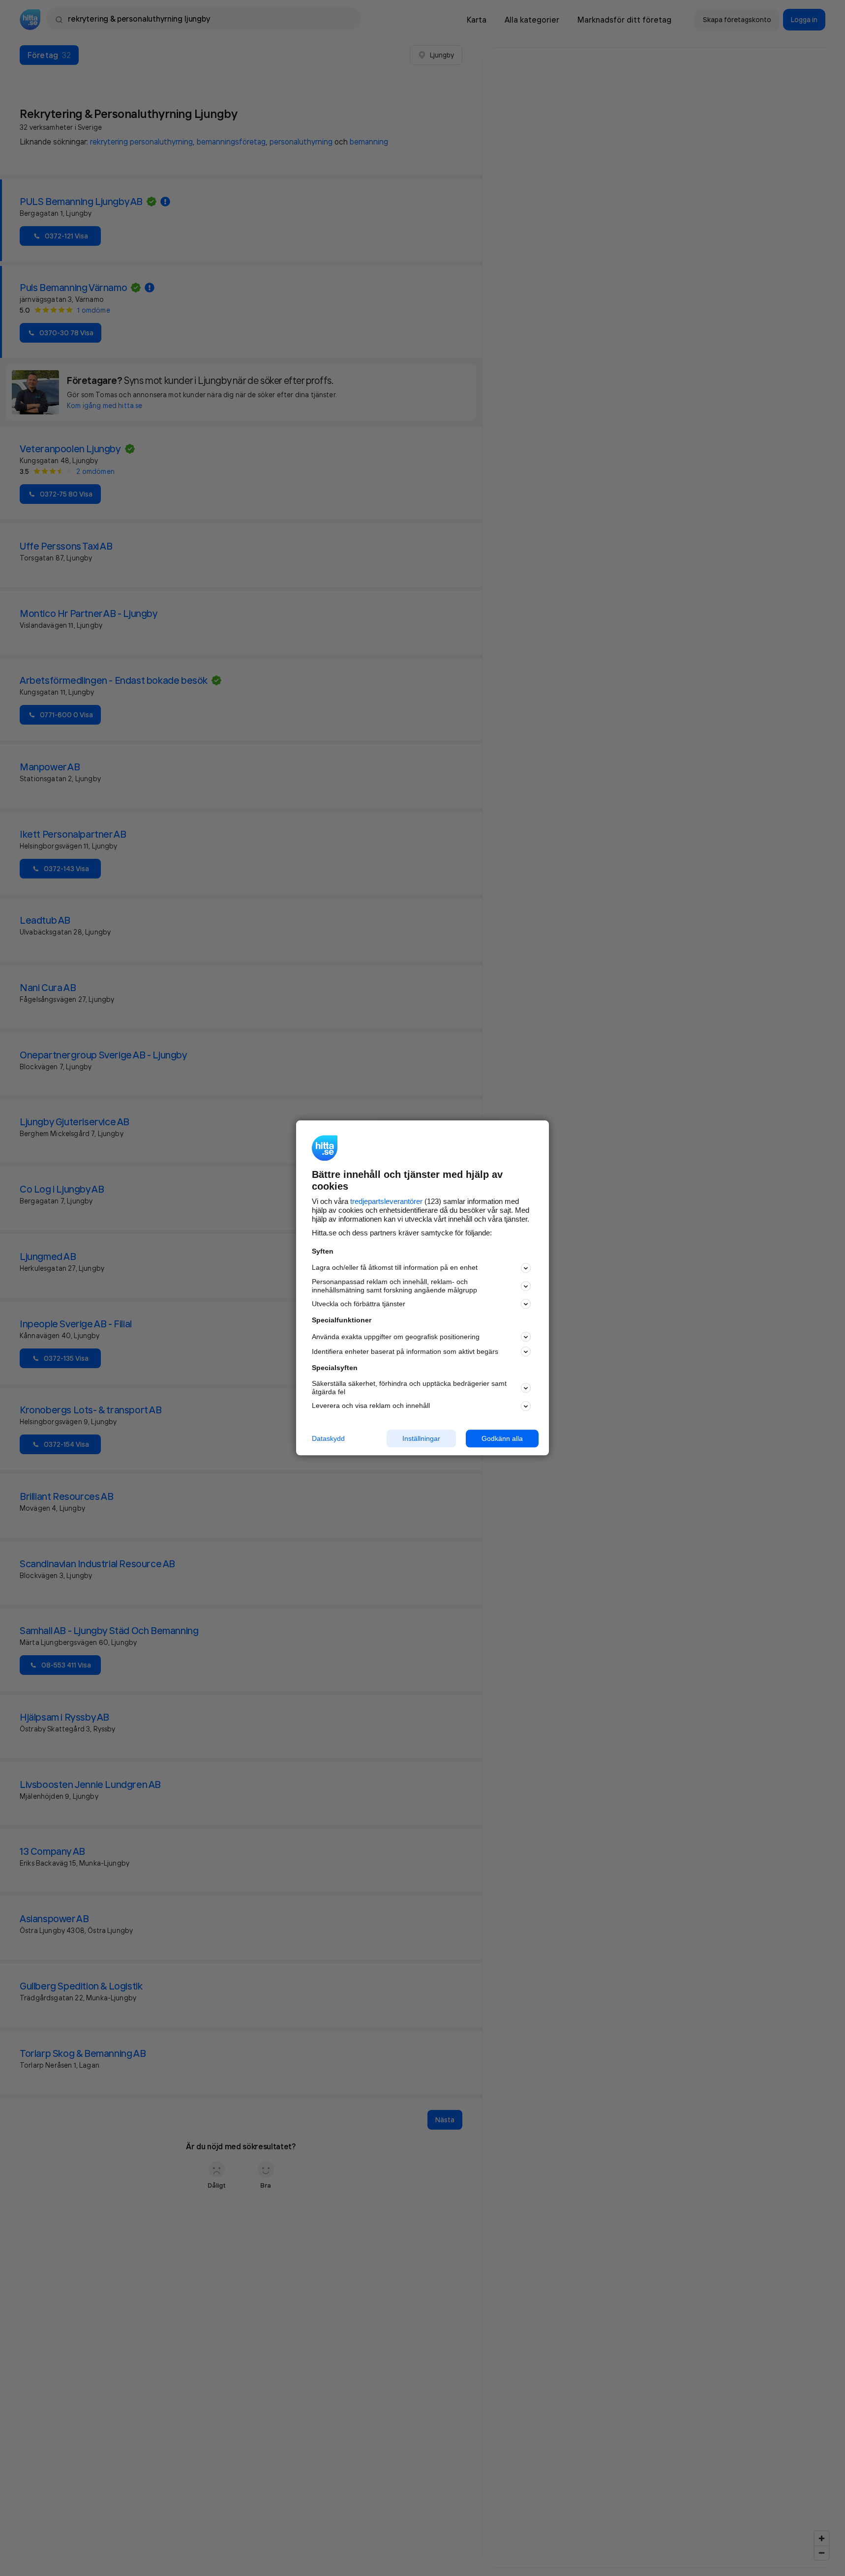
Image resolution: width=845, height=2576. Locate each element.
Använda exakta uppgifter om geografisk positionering (396, 1337)
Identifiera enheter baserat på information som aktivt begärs (405, 1351)
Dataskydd (328, 1438)
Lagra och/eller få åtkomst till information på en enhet (395, 1268)
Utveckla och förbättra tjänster (359, 1304)
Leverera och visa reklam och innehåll (371, 1405)
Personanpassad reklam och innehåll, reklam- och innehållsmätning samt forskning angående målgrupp (394, 1286)
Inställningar (421, 1438)
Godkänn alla (502, 1438)
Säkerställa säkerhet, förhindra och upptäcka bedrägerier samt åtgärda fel (409, 1388)
